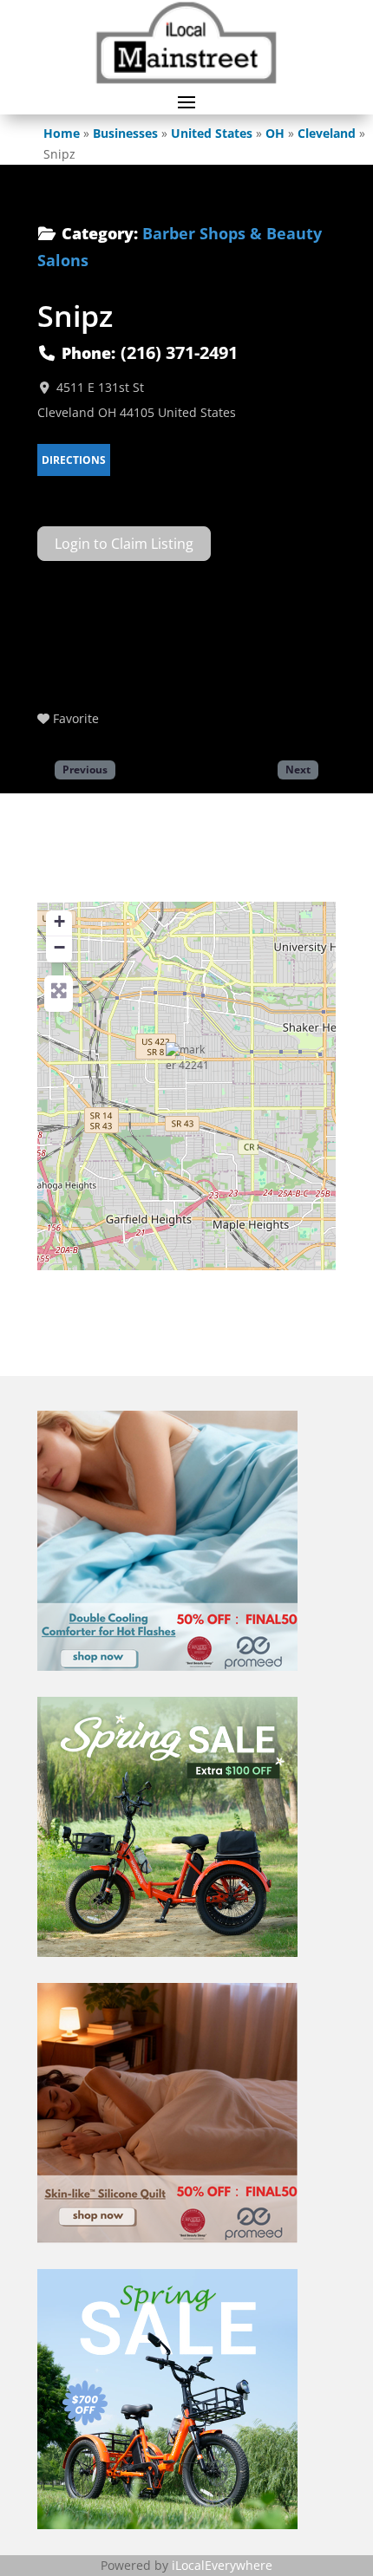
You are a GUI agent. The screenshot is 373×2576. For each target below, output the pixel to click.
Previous (85, 769)
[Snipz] (187, 1064)
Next (298, 769)
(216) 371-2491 (179, 352)
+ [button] (59, 921)
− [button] (59, 947)
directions (74, 460)
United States (212, 133)
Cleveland (327, 133)
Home (62, 133)
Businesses (125, 133)
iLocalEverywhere (222, 2565)
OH (275, 133)
